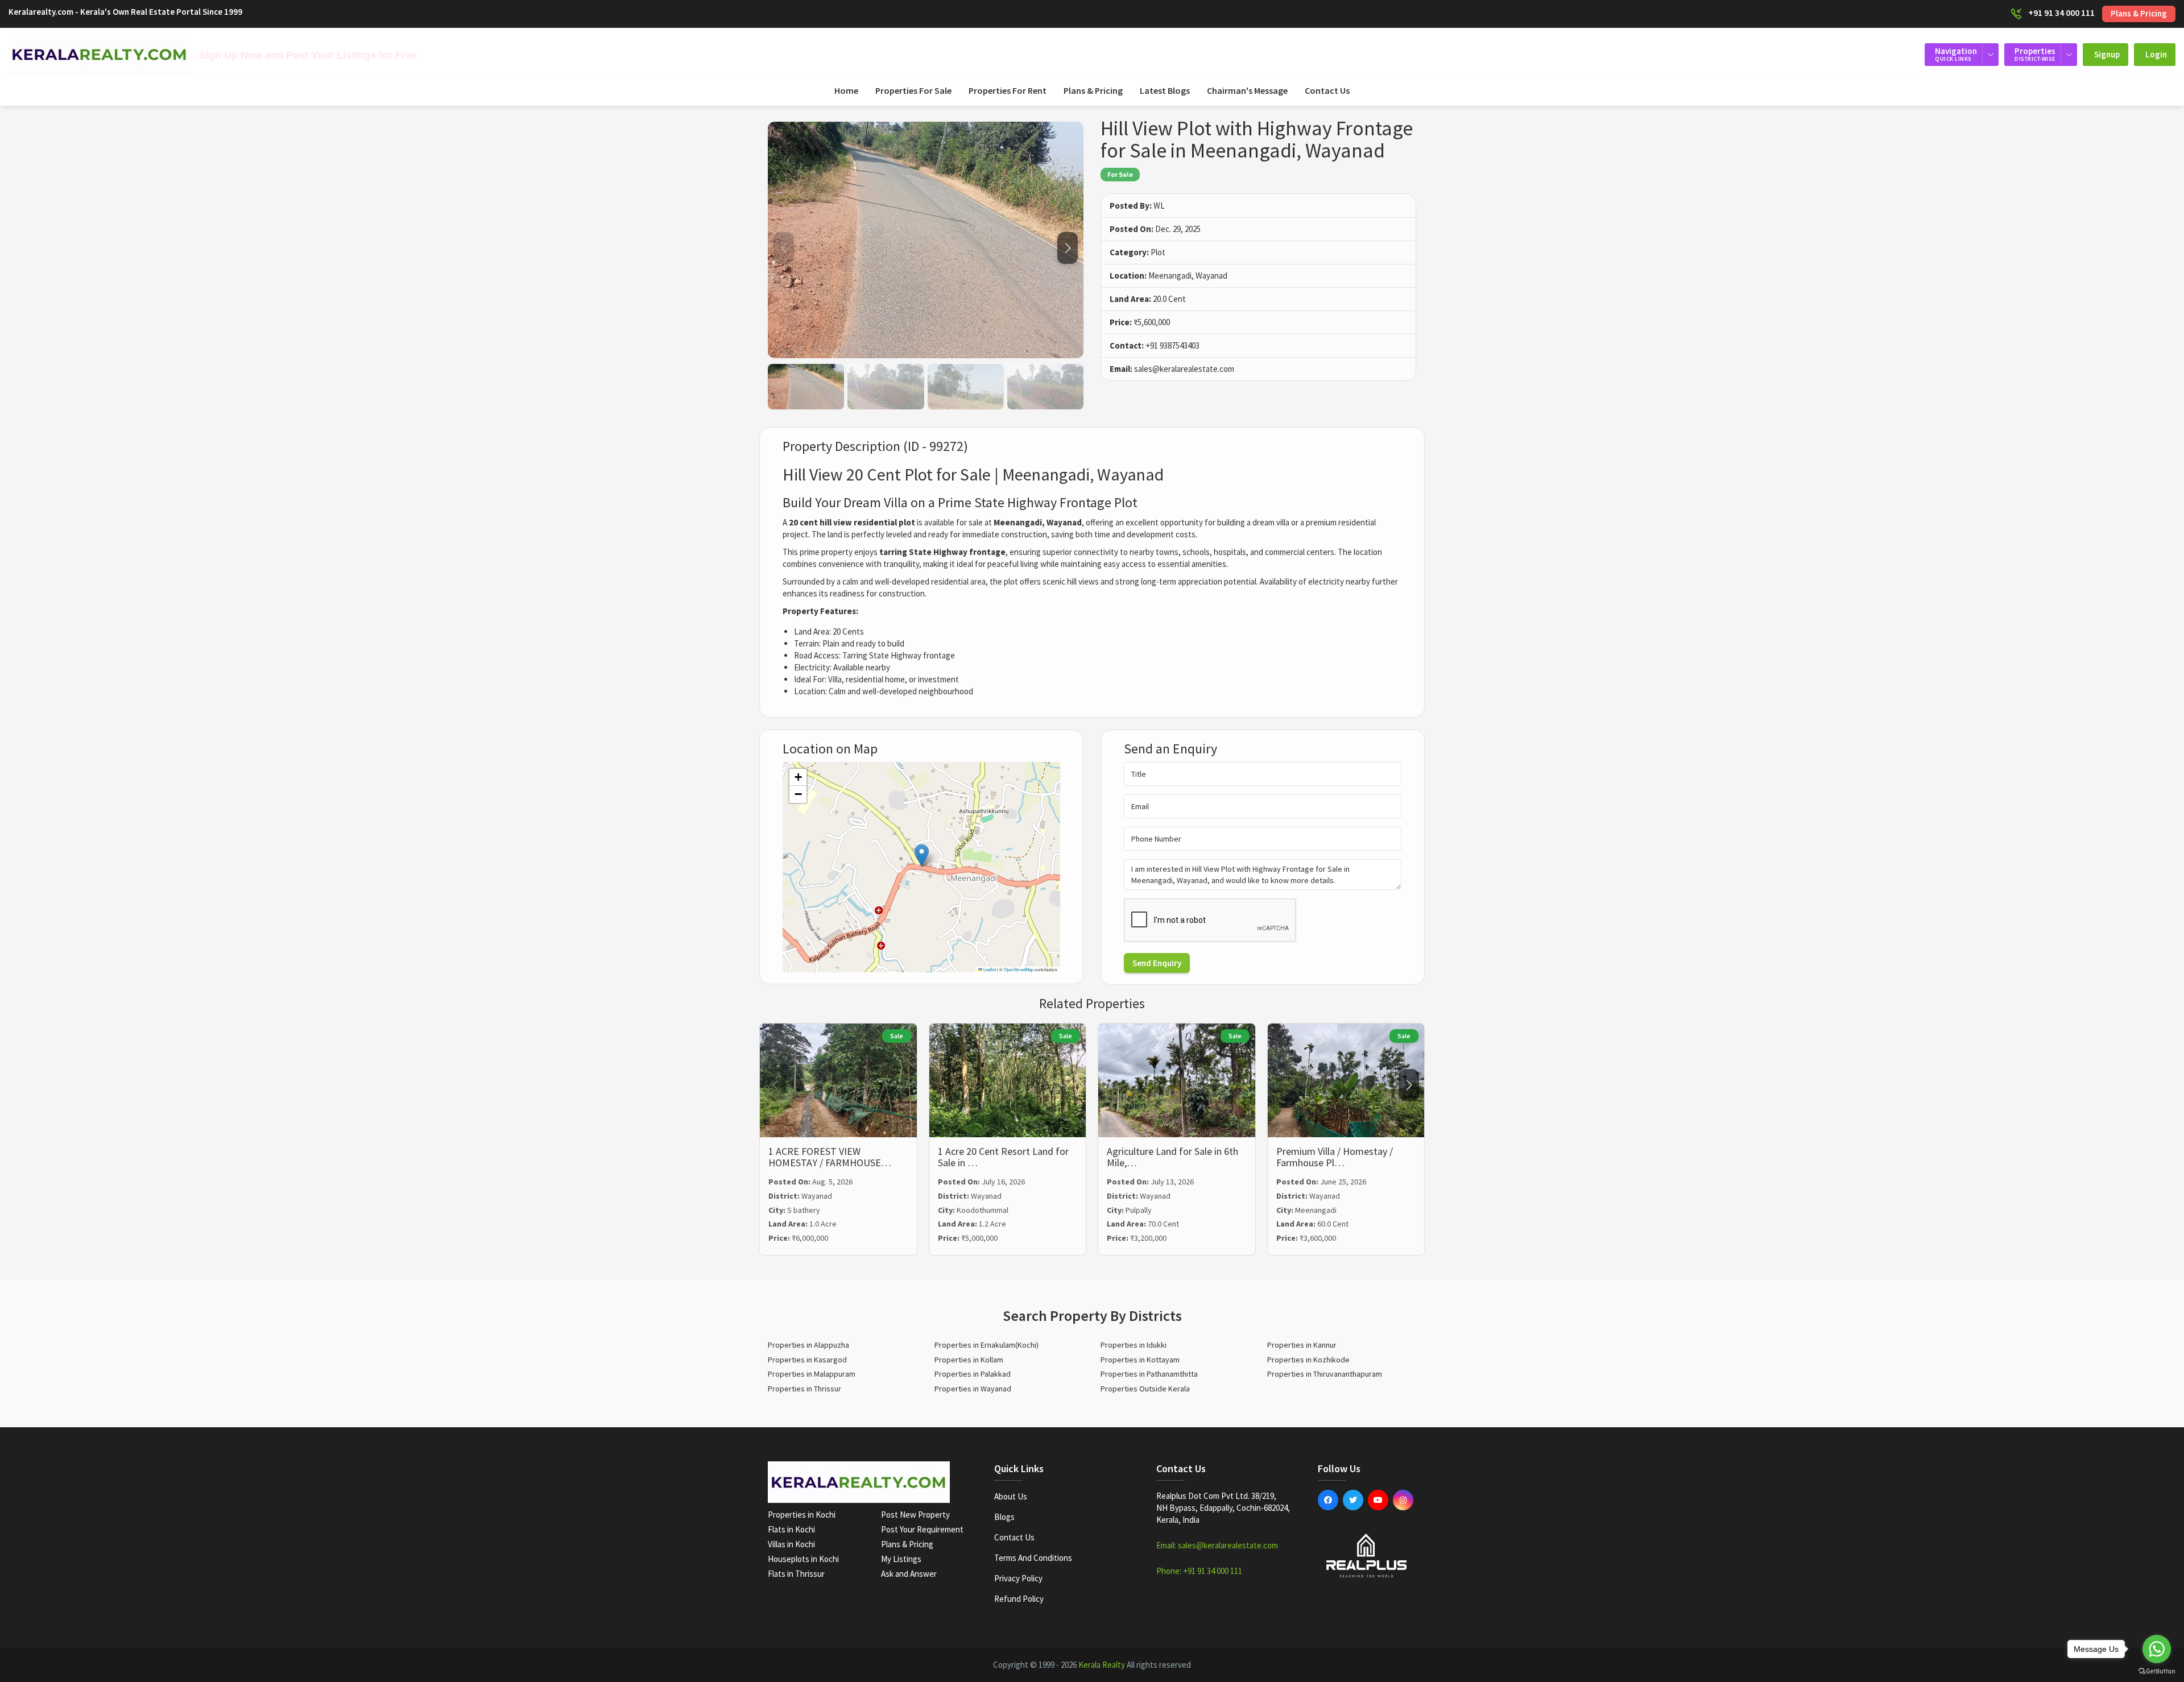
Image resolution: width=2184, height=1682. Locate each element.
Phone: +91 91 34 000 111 (1199, 1571)
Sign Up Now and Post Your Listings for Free (308, 55)
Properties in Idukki (1134, 1345)
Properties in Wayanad (973, 1389)
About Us (1011, 1496)
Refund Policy (1019, 1599)
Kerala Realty (1102, 1665)
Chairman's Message (1247, 90)
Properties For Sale (913, 90)
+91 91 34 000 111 (2061, 13)
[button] (1068, 248)
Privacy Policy (1018, 1578)
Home (846, 90)
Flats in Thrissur (796, 1574)
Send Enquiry (1157, 963)
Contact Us (1327, 90)
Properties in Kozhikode (1308, 1360)
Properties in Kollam (969, 1360)
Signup (2107, 54)
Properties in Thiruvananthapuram (1325, 1374)
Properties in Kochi (802, 1515)
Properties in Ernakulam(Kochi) (986, 1345)
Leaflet (989, 969)
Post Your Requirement (922, 1529)
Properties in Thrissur (804, 1389)
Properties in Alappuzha (808, 1345)
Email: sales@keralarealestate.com (1217, 1545)
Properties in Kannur (1302, 1345)
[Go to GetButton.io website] (2157, 1671)
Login (2156, 54)
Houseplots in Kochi (803, 1559)
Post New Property (915, 1515)
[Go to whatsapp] (2157, 1649)
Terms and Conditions (1033, 1558)
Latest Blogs (1165, 90)
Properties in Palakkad (973, 1374)
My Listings (901, 1559)
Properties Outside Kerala (1145, 1389)
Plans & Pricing (2139, 13)
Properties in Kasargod (807, 1360)
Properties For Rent (1008, 90)
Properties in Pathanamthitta (1149, 1374)
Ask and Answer (909, 1574)
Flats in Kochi (791, 1529)
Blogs (1004, 1517)
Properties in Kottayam (1140, 1360)
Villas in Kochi (791, 1544)
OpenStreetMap (1019, 969)
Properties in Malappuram (812, 1374)
